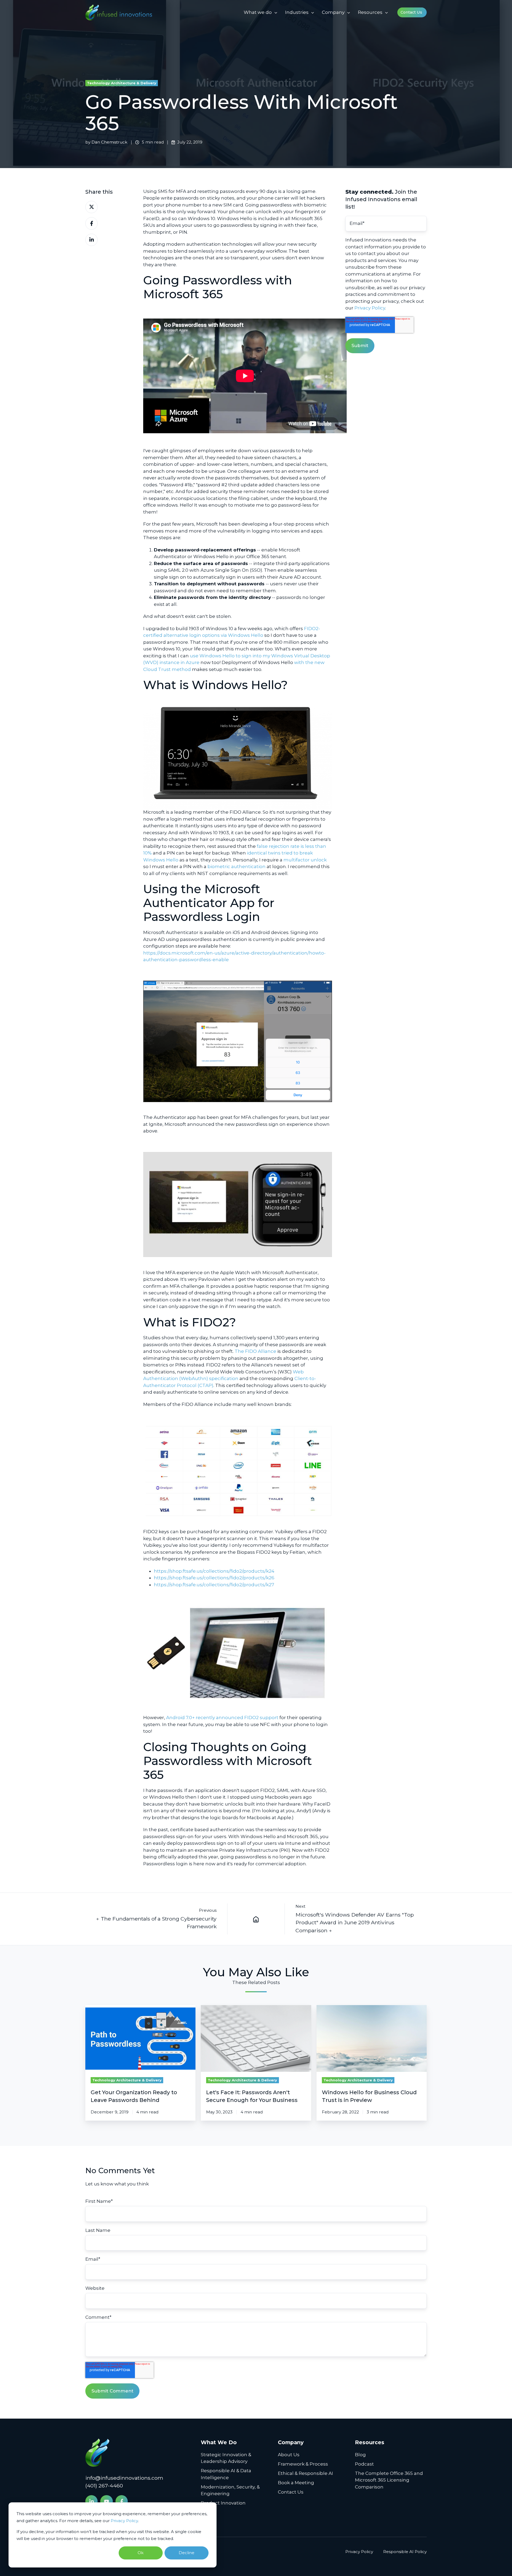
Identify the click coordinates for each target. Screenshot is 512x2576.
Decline (187, 2553)
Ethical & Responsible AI (305, 2473)
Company (333, 12)
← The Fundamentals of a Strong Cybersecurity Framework (156, 1923)
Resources (370, 12)
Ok (141, 2553)
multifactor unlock (305, 860)
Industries (297, 12)
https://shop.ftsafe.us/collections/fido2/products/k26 (214, 1578)
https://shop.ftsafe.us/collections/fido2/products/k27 (214, 1585)
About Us (289, 2455)
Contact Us (411, 12)
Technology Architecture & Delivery (122, 83)
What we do (258, 12)
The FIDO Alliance (255, 1351)
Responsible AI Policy (405, 2552)
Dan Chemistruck (109, 142)
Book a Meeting (296, 2483)
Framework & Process (303, 2464)
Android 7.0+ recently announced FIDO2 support (222, 1718)
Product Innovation (223, 2503)
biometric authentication (237, 866)
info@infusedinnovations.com (124, 2478)
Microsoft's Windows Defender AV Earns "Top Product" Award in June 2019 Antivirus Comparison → (355, 1923)
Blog (360, 2455)
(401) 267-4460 (104, 2486)
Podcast (364, 2464)
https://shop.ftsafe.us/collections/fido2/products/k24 (214, 1571)
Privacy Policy (124, 2521)
